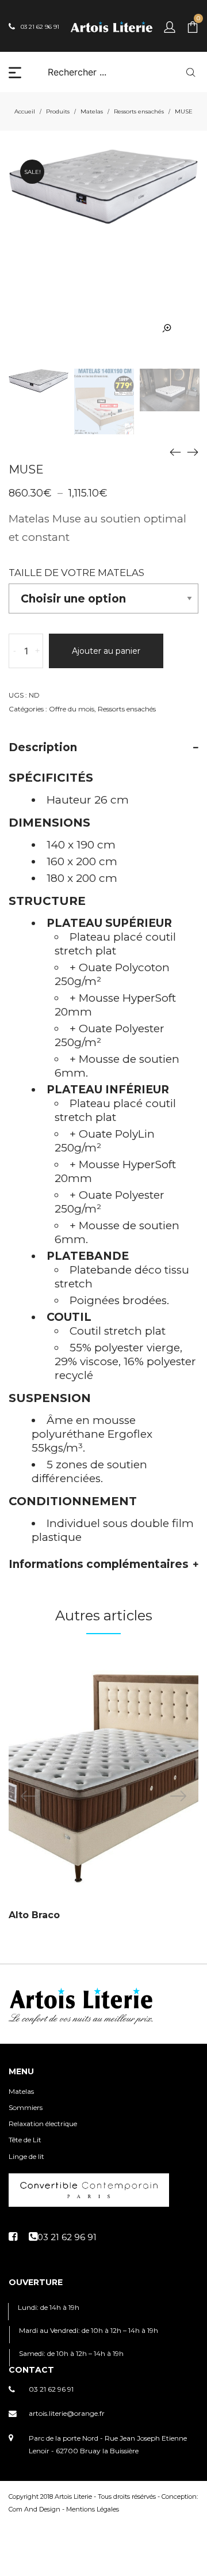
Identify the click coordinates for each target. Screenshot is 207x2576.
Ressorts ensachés (139, 111)
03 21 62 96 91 (51, 2389)
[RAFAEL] (175, 452)
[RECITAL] (193, 452)
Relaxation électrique (43, 2124)
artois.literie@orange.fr (67, 2413)
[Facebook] (13, 2237)
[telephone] (63, 2237)
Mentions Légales (93, 2509)
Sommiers (26, 2107)
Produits (58, 111)
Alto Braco (34, 1915)
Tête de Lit (25, 2140)
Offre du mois (72, 709)
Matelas (92, 111)
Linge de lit (26, 2156)
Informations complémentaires (99, 1564)
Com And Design (34, 2509)
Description (43, 747)
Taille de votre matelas (76, 573)
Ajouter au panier (106, 651)
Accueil (25, 111)
